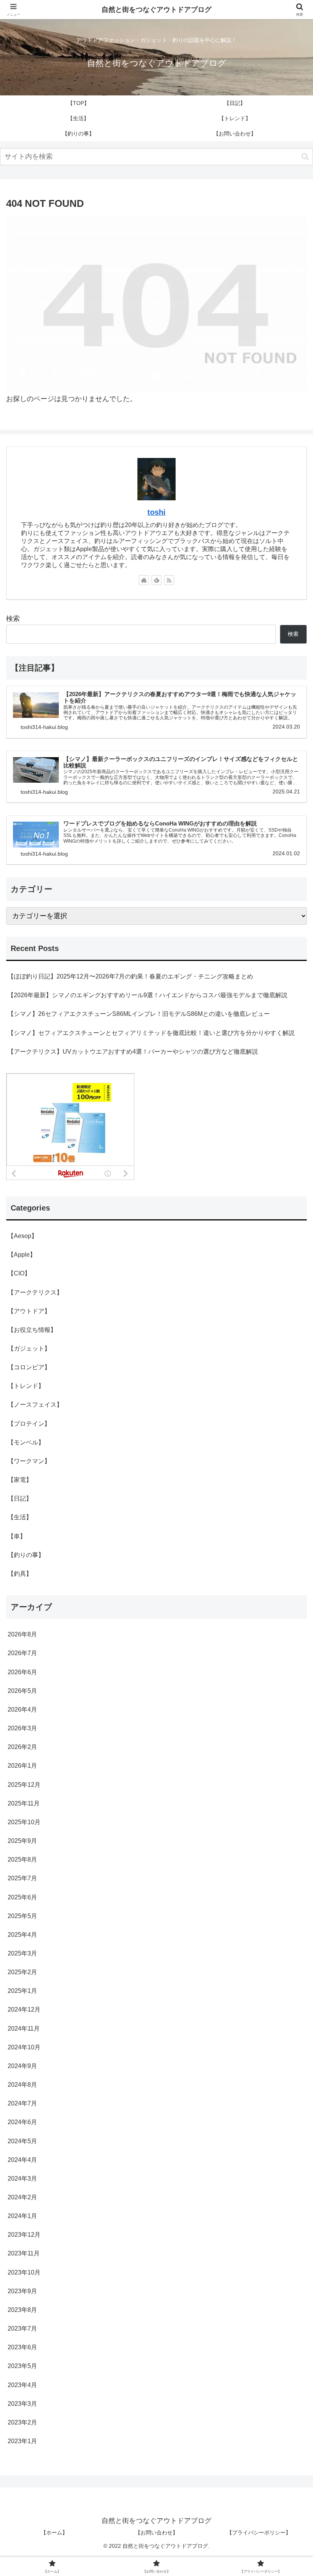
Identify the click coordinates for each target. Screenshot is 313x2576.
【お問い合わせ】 (156, 2532)
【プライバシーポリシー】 (259, 2532)
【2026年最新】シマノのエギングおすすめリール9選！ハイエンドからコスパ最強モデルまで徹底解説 (148, 995)
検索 (13, 619)
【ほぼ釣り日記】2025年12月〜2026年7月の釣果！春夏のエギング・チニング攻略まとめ (130, 976)
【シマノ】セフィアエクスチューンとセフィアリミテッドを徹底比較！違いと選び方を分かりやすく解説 (151, 1033)
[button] (305, 157)
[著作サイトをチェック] (144, 580)
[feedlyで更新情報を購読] (156, 580)
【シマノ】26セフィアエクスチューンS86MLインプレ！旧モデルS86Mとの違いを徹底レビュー (139, 1014)
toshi (156, 512)
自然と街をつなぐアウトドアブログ (156, 10)
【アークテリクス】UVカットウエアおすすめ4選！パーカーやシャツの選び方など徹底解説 (133, 1051)
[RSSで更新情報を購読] (169, 580)
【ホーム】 (54, 2532)
